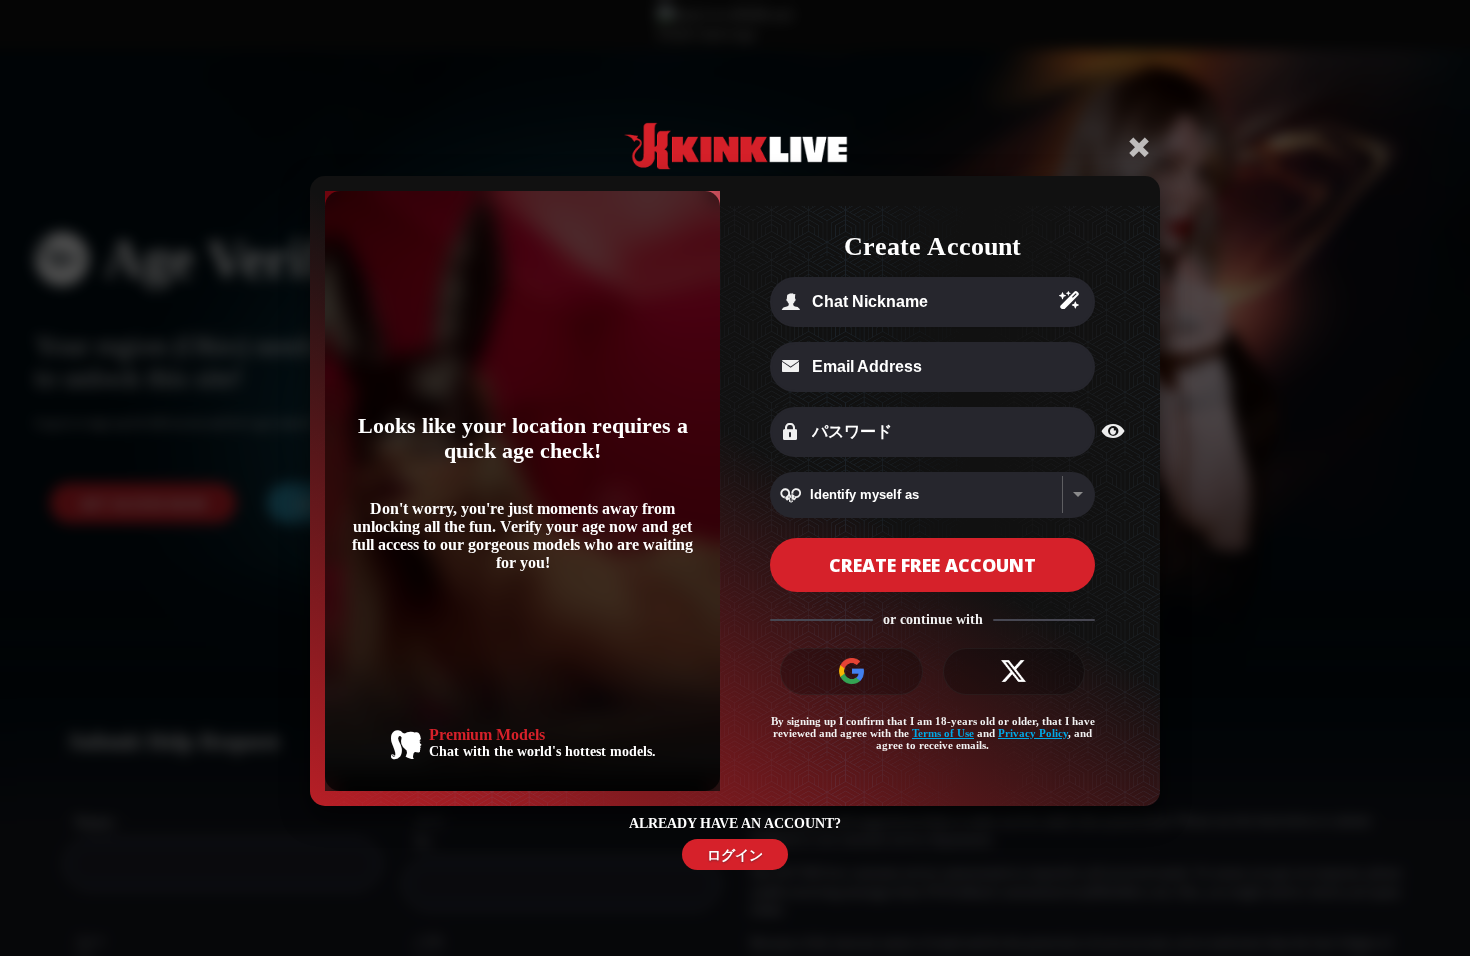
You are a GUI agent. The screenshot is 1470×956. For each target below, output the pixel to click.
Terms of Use (943, 733)
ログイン (735, 854)
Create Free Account (932, 565)
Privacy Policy (1033, 733)
